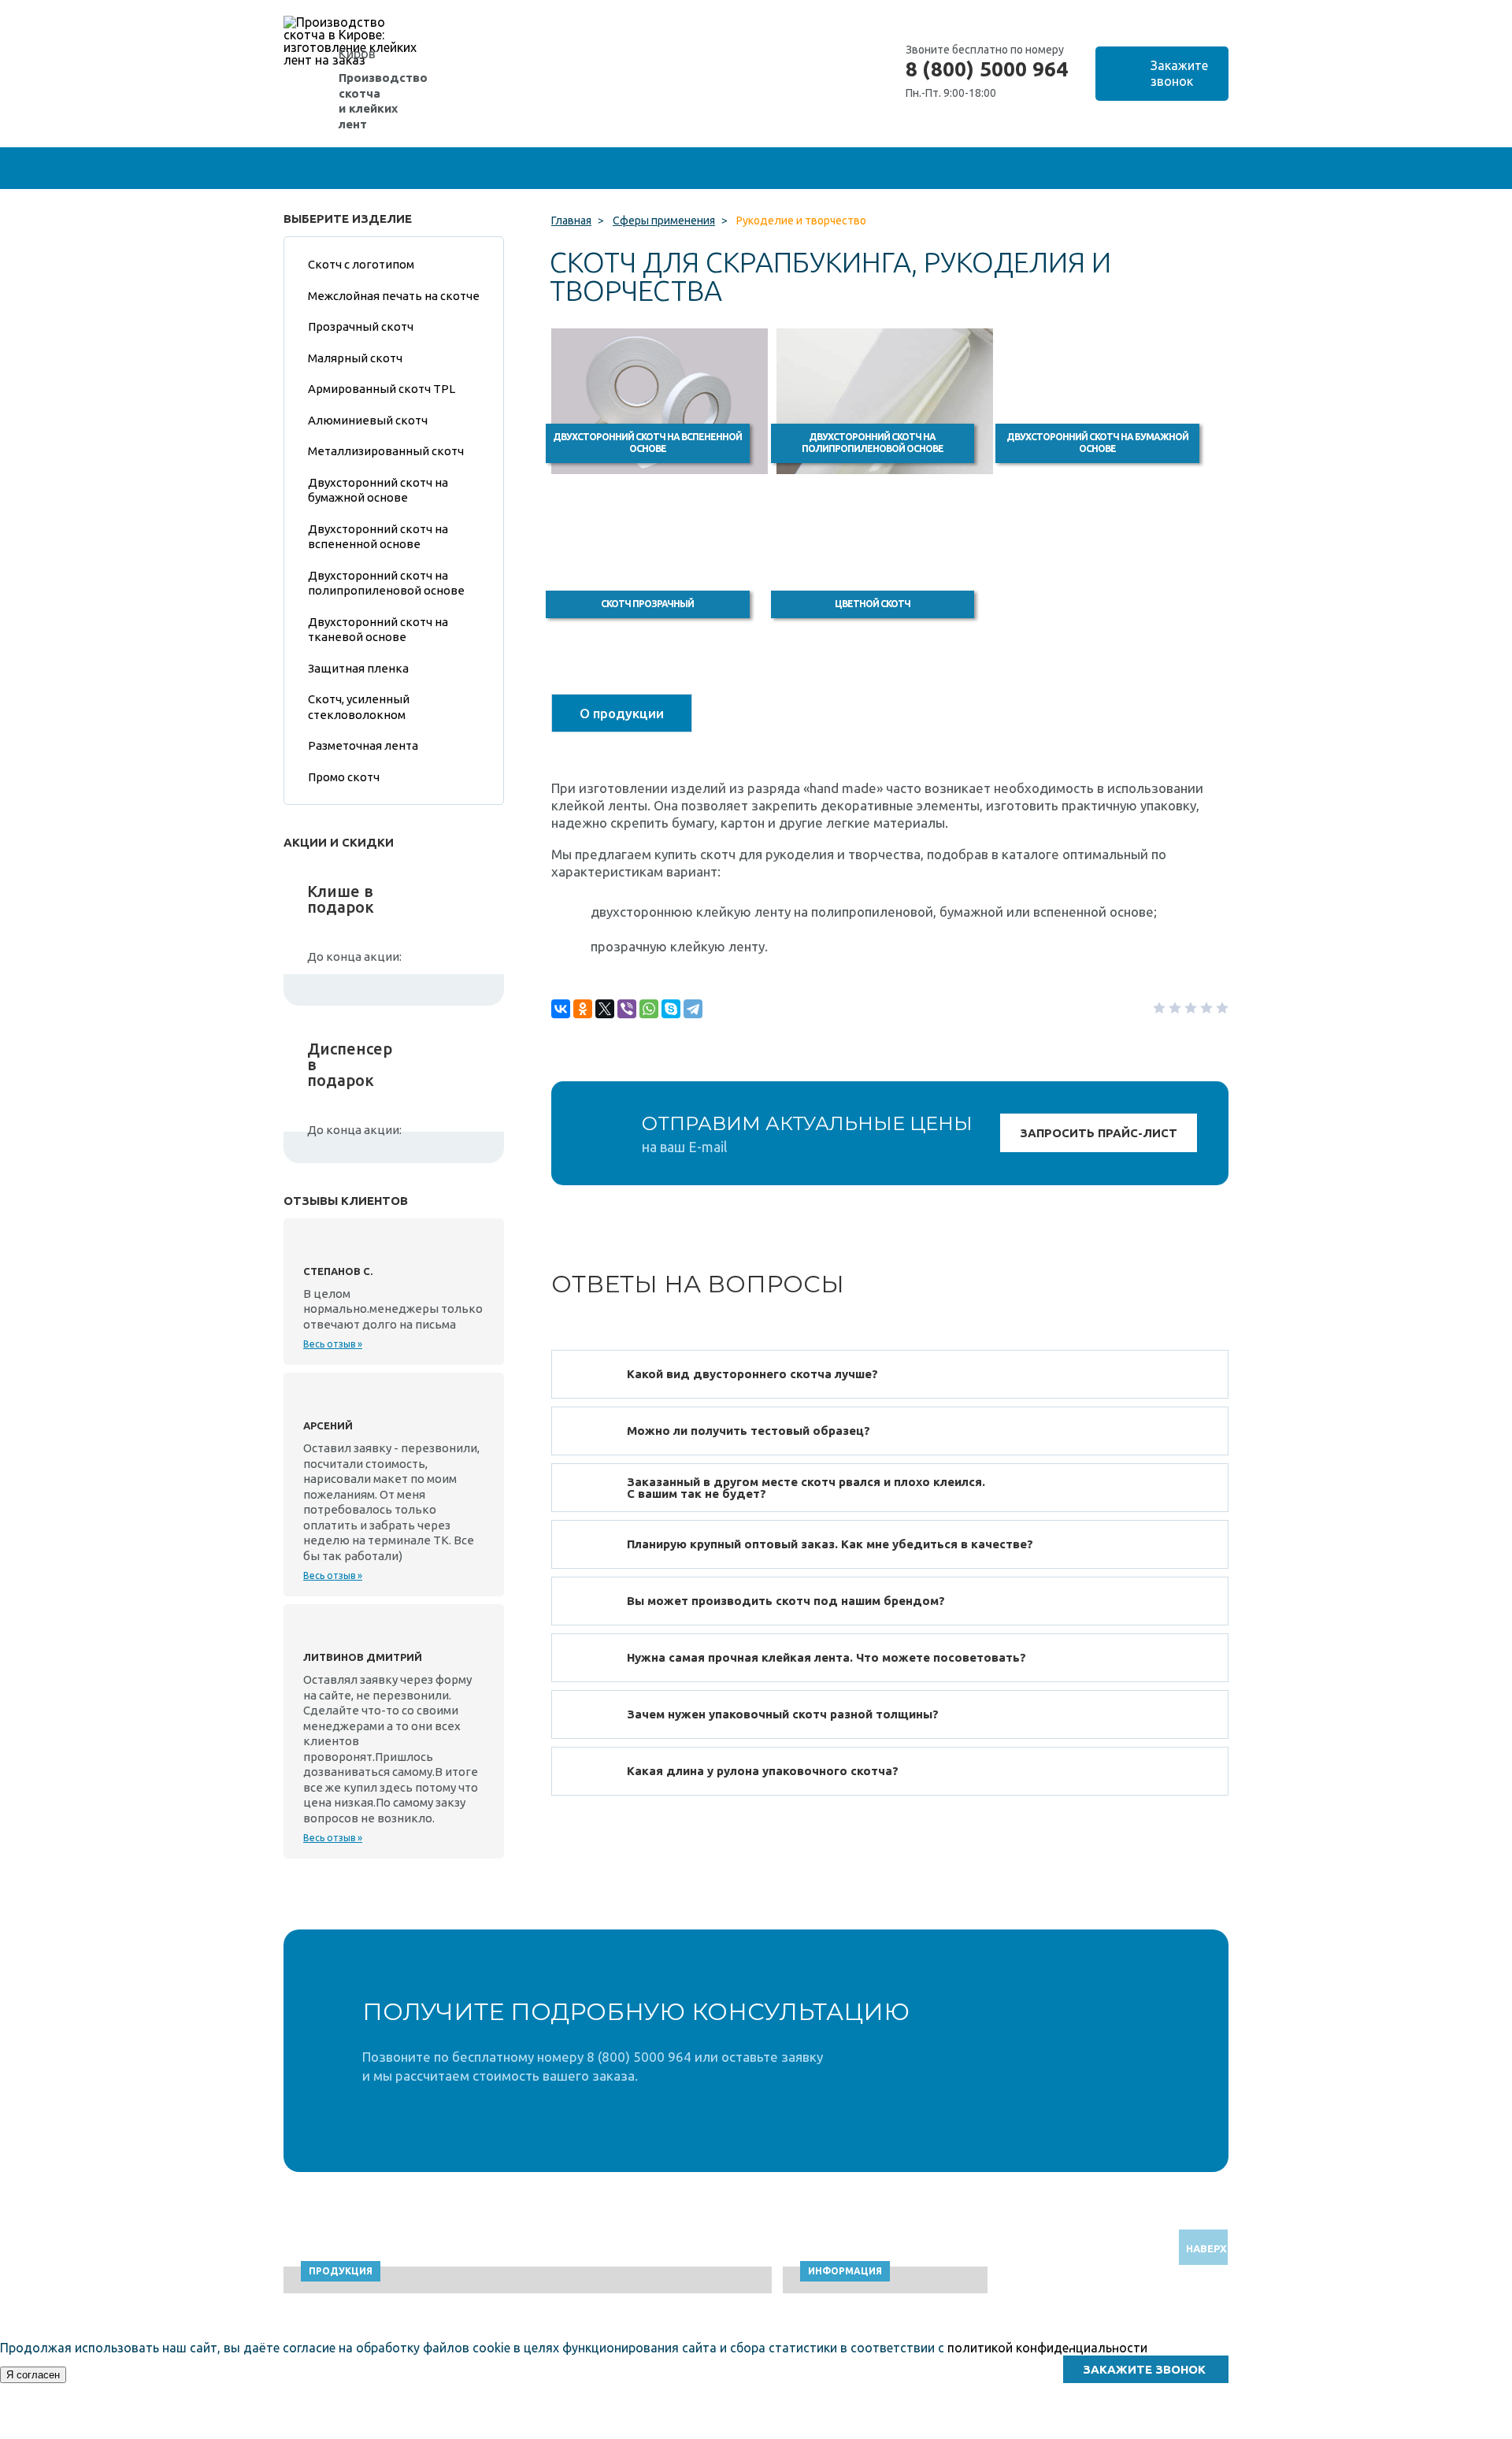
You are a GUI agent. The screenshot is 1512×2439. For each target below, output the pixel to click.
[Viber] (627, 1009)
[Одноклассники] (583, 1009)
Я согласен (33, 2375)
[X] (605, 1009)
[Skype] (671, 1009)
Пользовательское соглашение (1119, 2432)
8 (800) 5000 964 (987, 69)
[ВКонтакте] (561, 1009)
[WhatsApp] (649, 1009)
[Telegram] (693, 1009)
